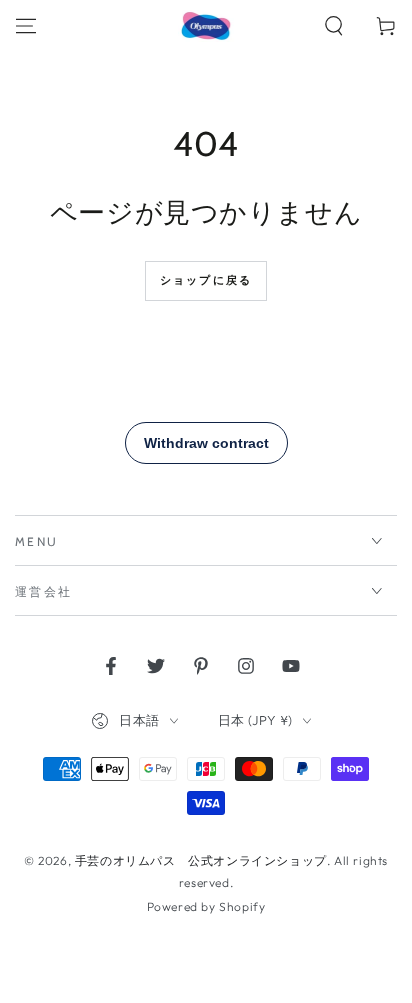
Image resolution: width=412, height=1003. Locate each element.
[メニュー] (26, 26)
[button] (334, 26)
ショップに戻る (206, 280)
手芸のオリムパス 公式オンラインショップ (201, 860)
